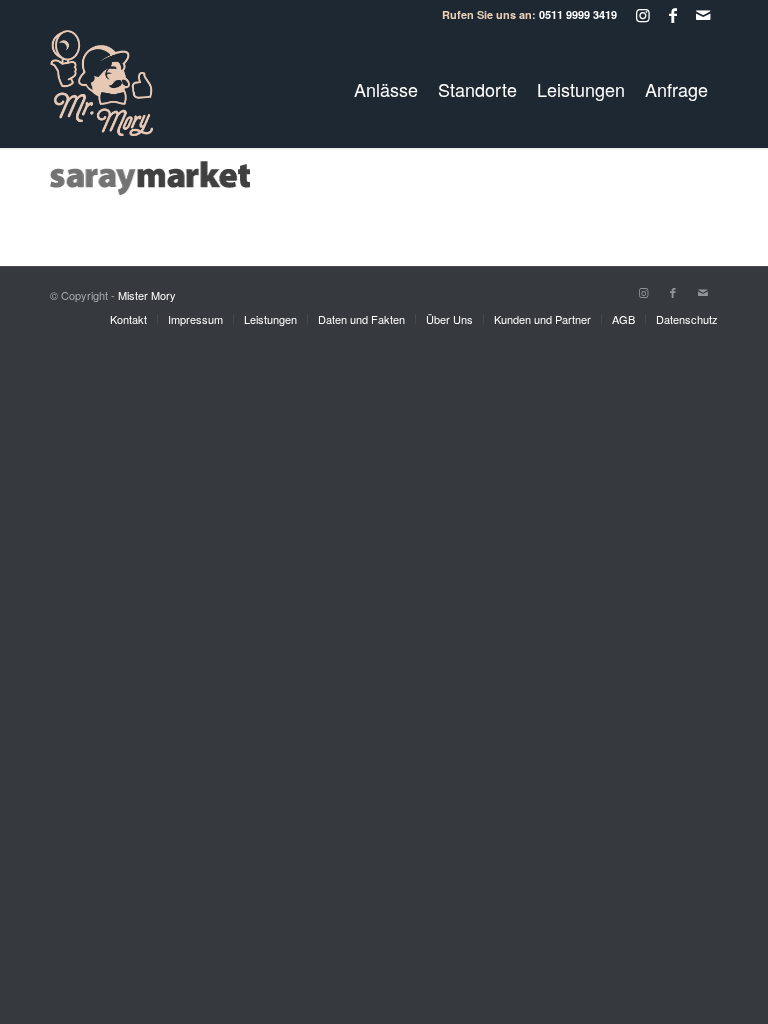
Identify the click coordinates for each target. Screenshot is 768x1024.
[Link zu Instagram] (642, 15)
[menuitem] (386, 89)
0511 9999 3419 (578, 14)
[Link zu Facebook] (672, 15)
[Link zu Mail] (703, 15)
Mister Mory (147, 295)
